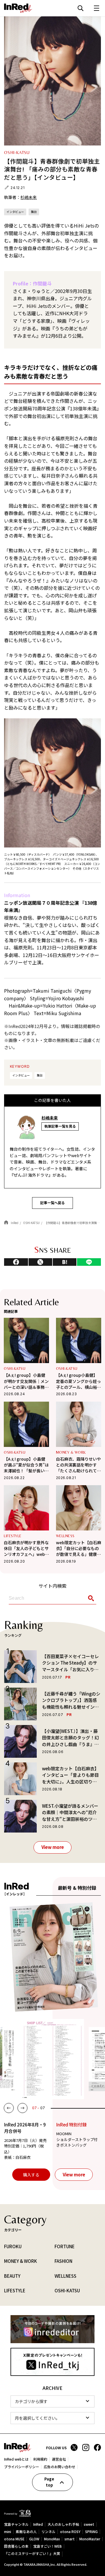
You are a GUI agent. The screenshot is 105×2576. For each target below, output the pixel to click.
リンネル (48, 2531)
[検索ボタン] (90, 1598)
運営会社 (59, 2459)
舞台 (34, 212)
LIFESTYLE (13, 1536)
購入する (31, 2174)
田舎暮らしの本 (16, 2546)
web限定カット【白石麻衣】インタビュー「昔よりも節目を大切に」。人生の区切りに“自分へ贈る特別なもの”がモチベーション (71, 1775)
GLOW (34, 2539)
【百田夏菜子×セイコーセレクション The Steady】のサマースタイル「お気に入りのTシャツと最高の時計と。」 (70, 1663)
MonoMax (52, 2539)
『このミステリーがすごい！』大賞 (32, 2554)
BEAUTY (12, 2276)
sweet (89, 2524)
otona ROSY (70, 2531)
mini (8, 2531)
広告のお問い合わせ (60, 2466)
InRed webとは (16, 2459)
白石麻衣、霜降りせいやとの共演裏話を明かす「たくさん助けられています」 (78, 1465)
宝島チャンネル (16, 2524)
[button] (9, 2108)
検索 (80, 8)
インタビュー (15, 212)
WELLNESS (65, 1536)
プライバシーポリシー (22, 2466)
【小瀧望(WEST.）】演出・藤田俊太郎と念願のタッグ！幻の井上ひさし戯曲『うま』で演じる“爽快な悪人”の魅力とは (71, 1738)
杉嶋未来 (29, 197)
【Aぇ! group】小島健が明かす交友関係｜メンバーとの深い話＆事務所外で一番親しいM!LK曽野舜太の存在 (26, 1381)
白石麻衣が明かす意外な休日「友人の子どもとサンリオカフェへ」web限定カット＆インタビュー (26, 1548)
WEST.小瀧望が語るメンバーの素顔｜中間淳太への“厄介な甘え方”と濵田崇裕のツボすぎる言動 (70, 1813)
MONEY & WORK (71, 1452)
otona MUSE (14, 2539)
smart (70, 2539)
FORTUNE (65, 2246)
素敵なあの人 (26, 2531)
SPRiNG (91, 2531)
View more (53, 1847)
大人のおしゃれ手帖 (63, 2524)
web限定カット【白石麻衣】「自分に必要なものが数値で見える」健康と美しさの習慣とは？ (79, 1548)
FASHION (63, 2261)
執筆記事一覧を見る (60, 1126)
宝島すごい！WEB (48, 2546)
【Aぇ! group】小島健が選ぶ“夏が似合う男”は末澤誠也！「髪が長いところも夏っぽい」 (26, 1465)
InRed (38, 2524)
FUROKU (13, 2246)
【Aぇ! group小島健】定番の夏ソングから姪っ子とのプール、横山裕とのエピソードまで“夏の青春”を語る (78, 1381)
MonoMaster (90, 2539)
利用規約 (40, 2459)
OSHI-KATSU (15, 1368)
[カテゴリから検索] (52, 2401)
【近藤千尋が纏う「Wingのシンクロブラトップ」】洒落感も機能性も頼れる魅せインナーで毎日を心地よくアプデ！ (71, 1700)
